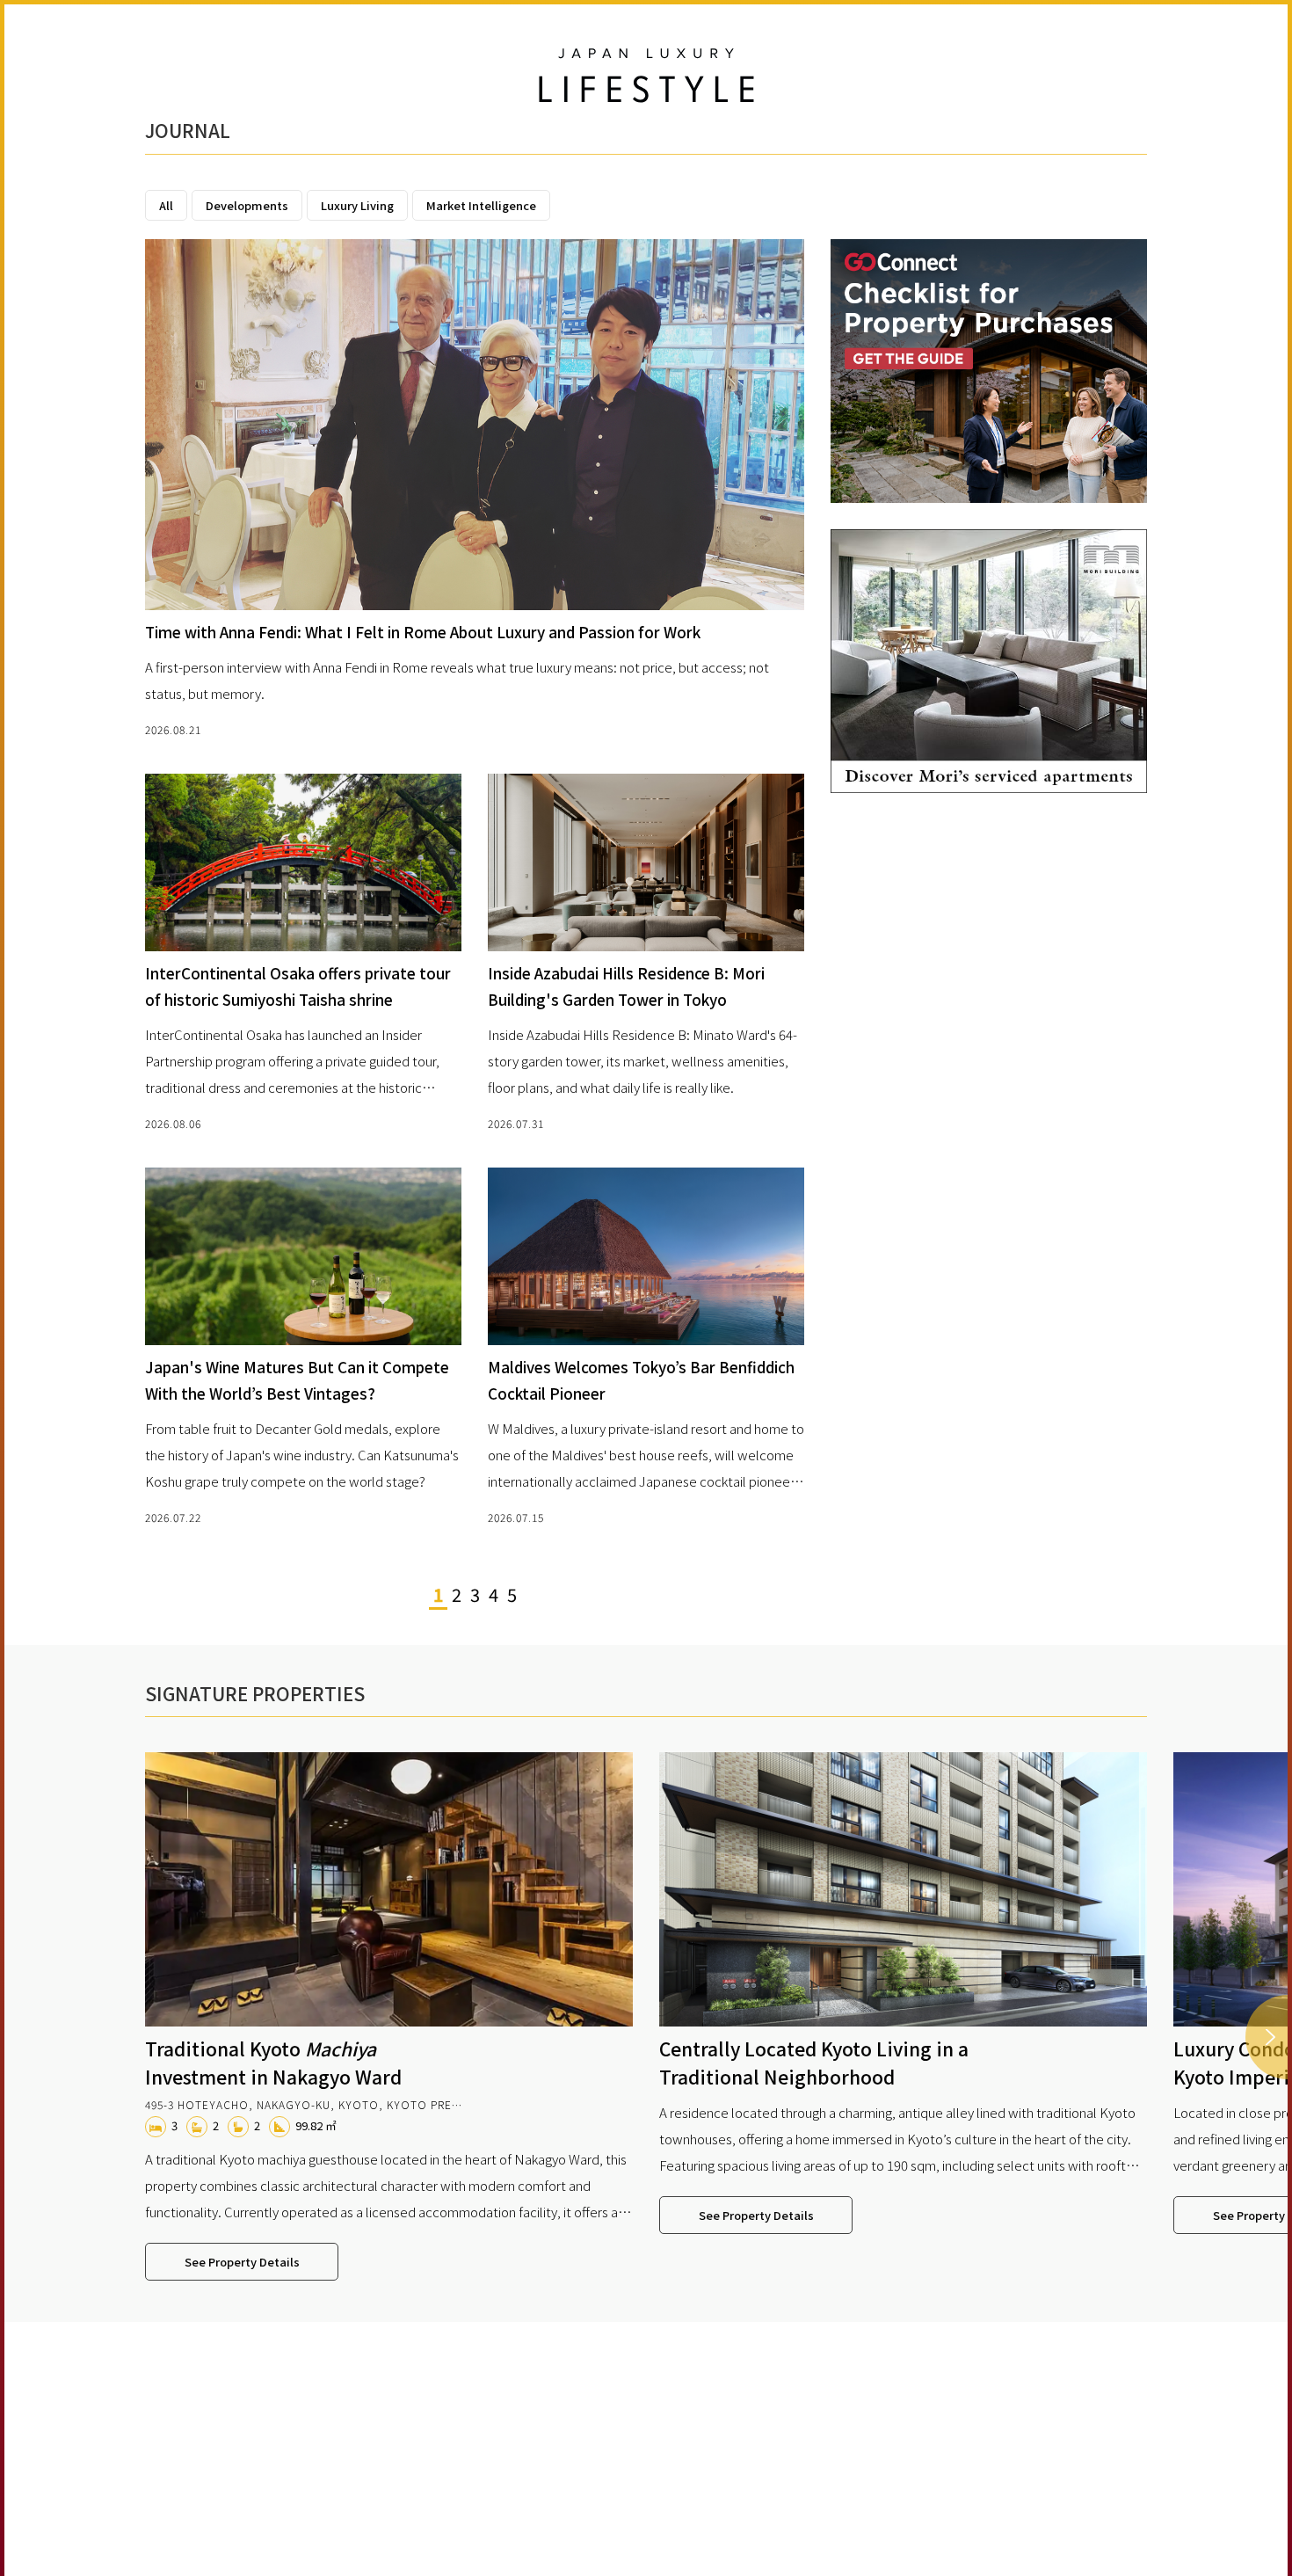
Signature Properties (255, 1693)
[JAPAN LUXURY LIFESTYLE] (646, 76)
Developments (247, 205)
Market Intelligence (481, 205)
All (166, 205)
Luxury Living (357, 205)
